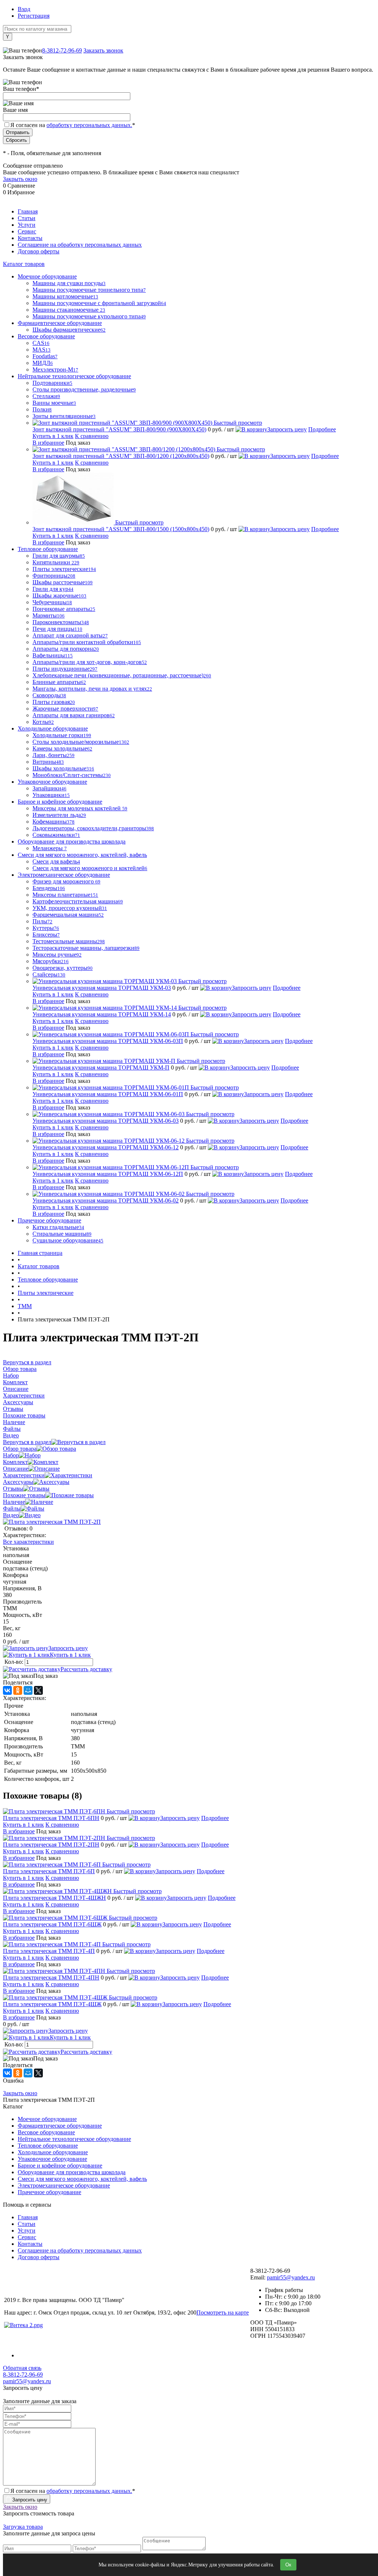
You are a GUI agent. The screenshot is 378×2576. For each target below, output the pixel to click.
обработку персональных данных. (89, 125)
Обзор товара (20, 1449)
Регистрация (34, 16)
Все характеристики (28, 1542)
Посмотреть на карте (223, 2312)
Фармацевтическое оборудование (60, 2126)
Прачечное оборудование (49, 2192)
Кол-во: (15, 1662)
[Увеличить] (52, 1522)
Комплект (15, 1462)
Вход (24, 9)
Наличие (14, 1502)
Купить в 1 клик (53, 436)
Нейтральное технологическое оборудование (74, 2139)
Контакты (30, 238)
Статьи (27, 218)
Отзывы (13, 1489)
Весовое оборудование (46, 2132)
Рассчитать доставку (86, 1669)
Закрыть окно (20, 179)
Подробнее (322, 429)
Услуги (27, 225)
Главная (28, 211)
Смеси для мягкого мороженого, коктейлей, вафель (82, 2179)
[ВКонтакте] (7, 1690)
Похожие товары (24, 1495)
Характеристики (24, 1475)
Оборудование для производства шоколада (72, 2172)
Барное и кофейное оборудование (60, 2166)
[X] (38, 1690)
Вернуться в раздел (27, 1442)
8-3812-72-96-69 (62, 50)
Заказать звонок (103, 50)
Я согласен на (73, 125)
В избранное (48, 443)
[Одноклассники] (18, 1690)
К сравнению (92, 436)
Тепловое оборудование (48, 2146)
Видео (11, 1515)
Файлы (12, 1508)
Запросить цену (287, 429)
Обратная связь (22, 2368)
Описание (16, 1469)
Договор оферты (39, 251)
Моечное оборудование (47, 2119)
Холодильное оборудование (53, 2152)
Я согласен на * (73, 2491)
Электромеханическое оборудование (64, 2185)
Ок (288, 2565)
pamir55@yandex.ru (291, 2277)
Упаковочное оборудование (52, 2159)
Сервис (27, 231)
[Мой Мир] (28, 1690)
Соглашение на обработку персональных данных (80, 245)
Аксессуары (18, 1482)
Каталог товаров (24, 264)
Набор (11, 1455)
